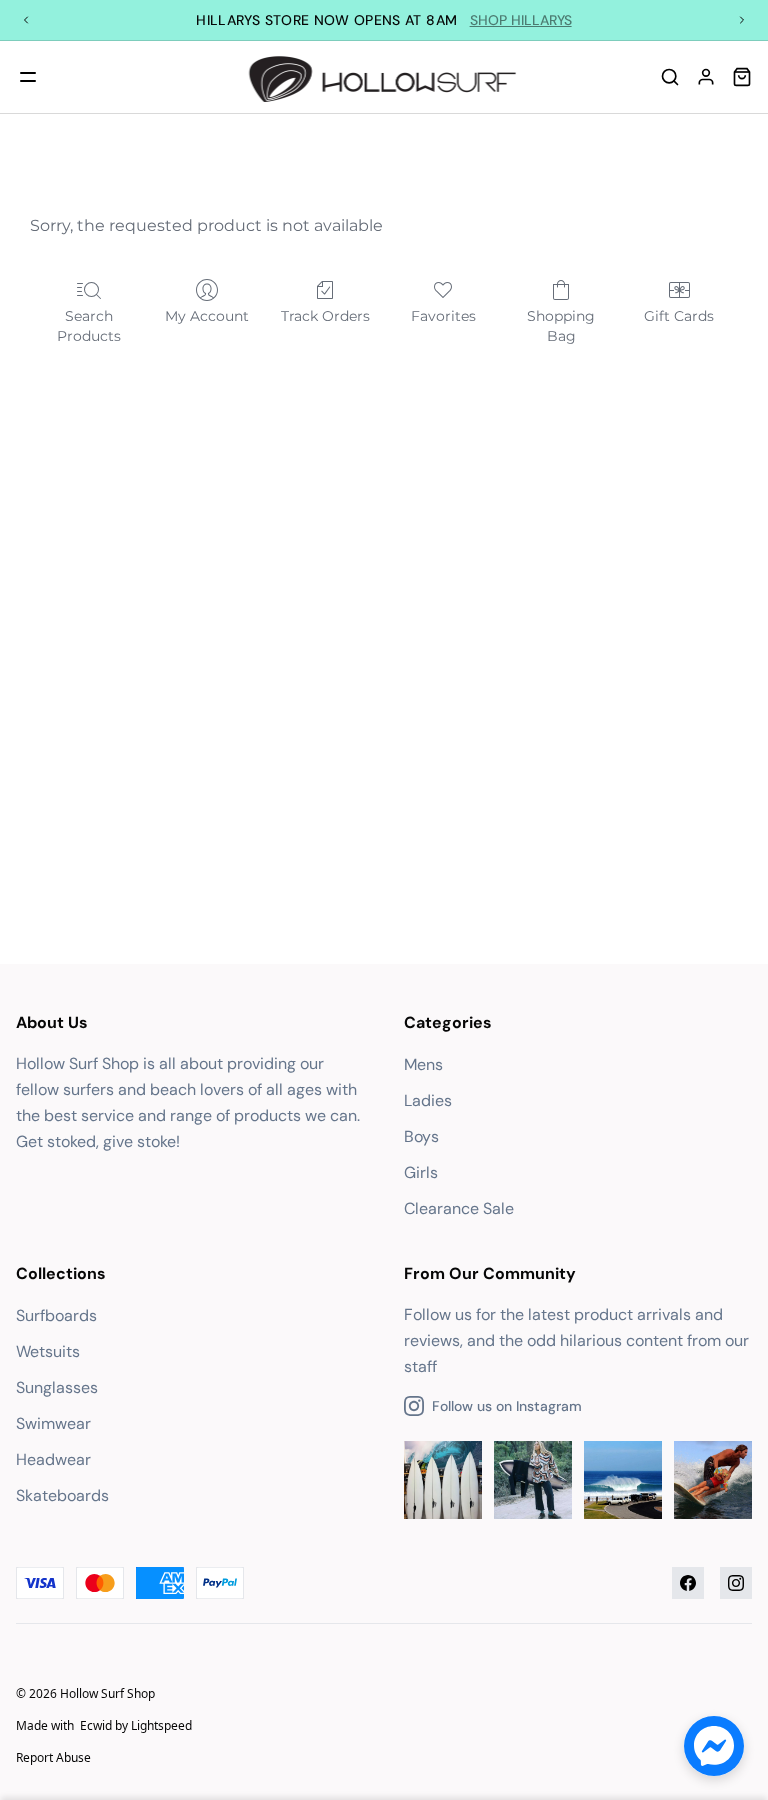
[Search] (670, 77)
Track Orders (325, 316)
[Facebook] (688, 1583)
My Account (207, 316)
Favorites (443, 316)
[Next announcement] (742, 20)
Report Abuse (53, 1757)
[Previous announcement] (26, 20)
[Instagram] (736, 1583)
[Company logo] (384, 77)
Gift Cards (679, 316)
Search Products (89, 326)
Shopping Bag (561, 326)
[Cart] (742, 77)
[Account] (706, 77)
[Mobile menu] (28, 77)
